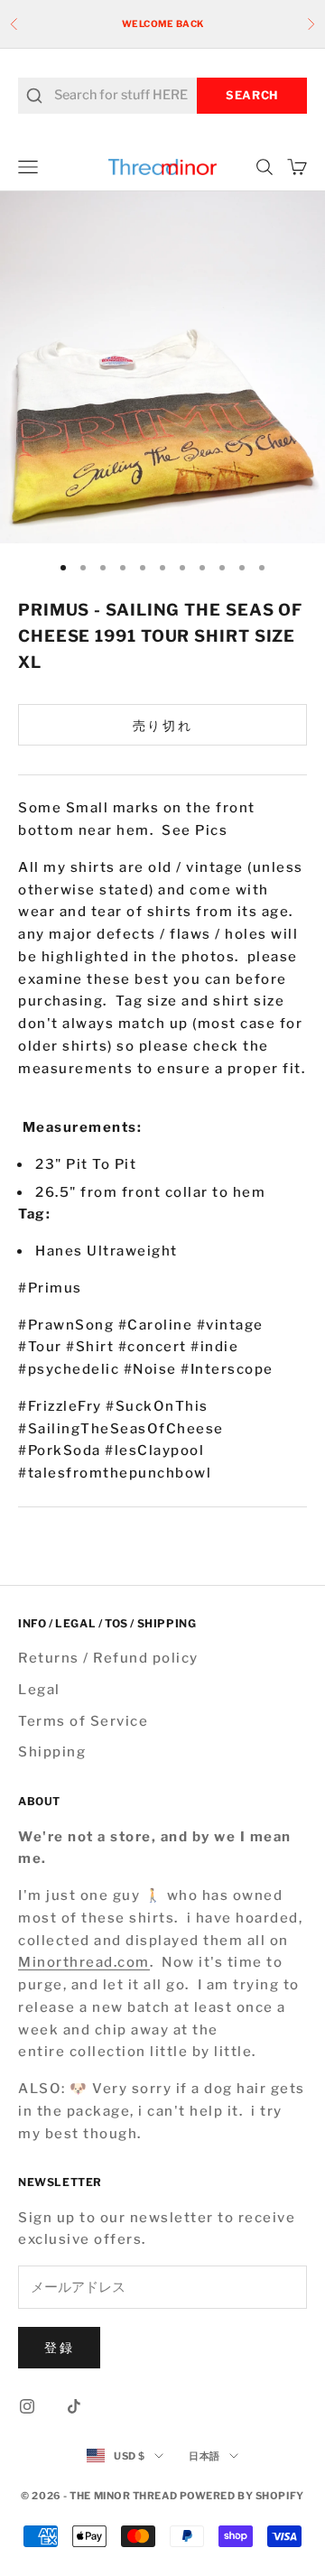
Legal (39, 1690)
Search (252, 95)
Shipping (52, 1752)
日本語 (204, 2456)
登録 (59, 2347)
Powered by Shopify (242, 2496)
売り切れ (162, 725)
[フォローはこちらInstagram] (27, 2406)
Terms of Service (83, 1721)
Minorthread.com (84, 1962)
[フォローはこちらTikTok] (74, 2406)
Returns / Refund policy (108, 1658)
